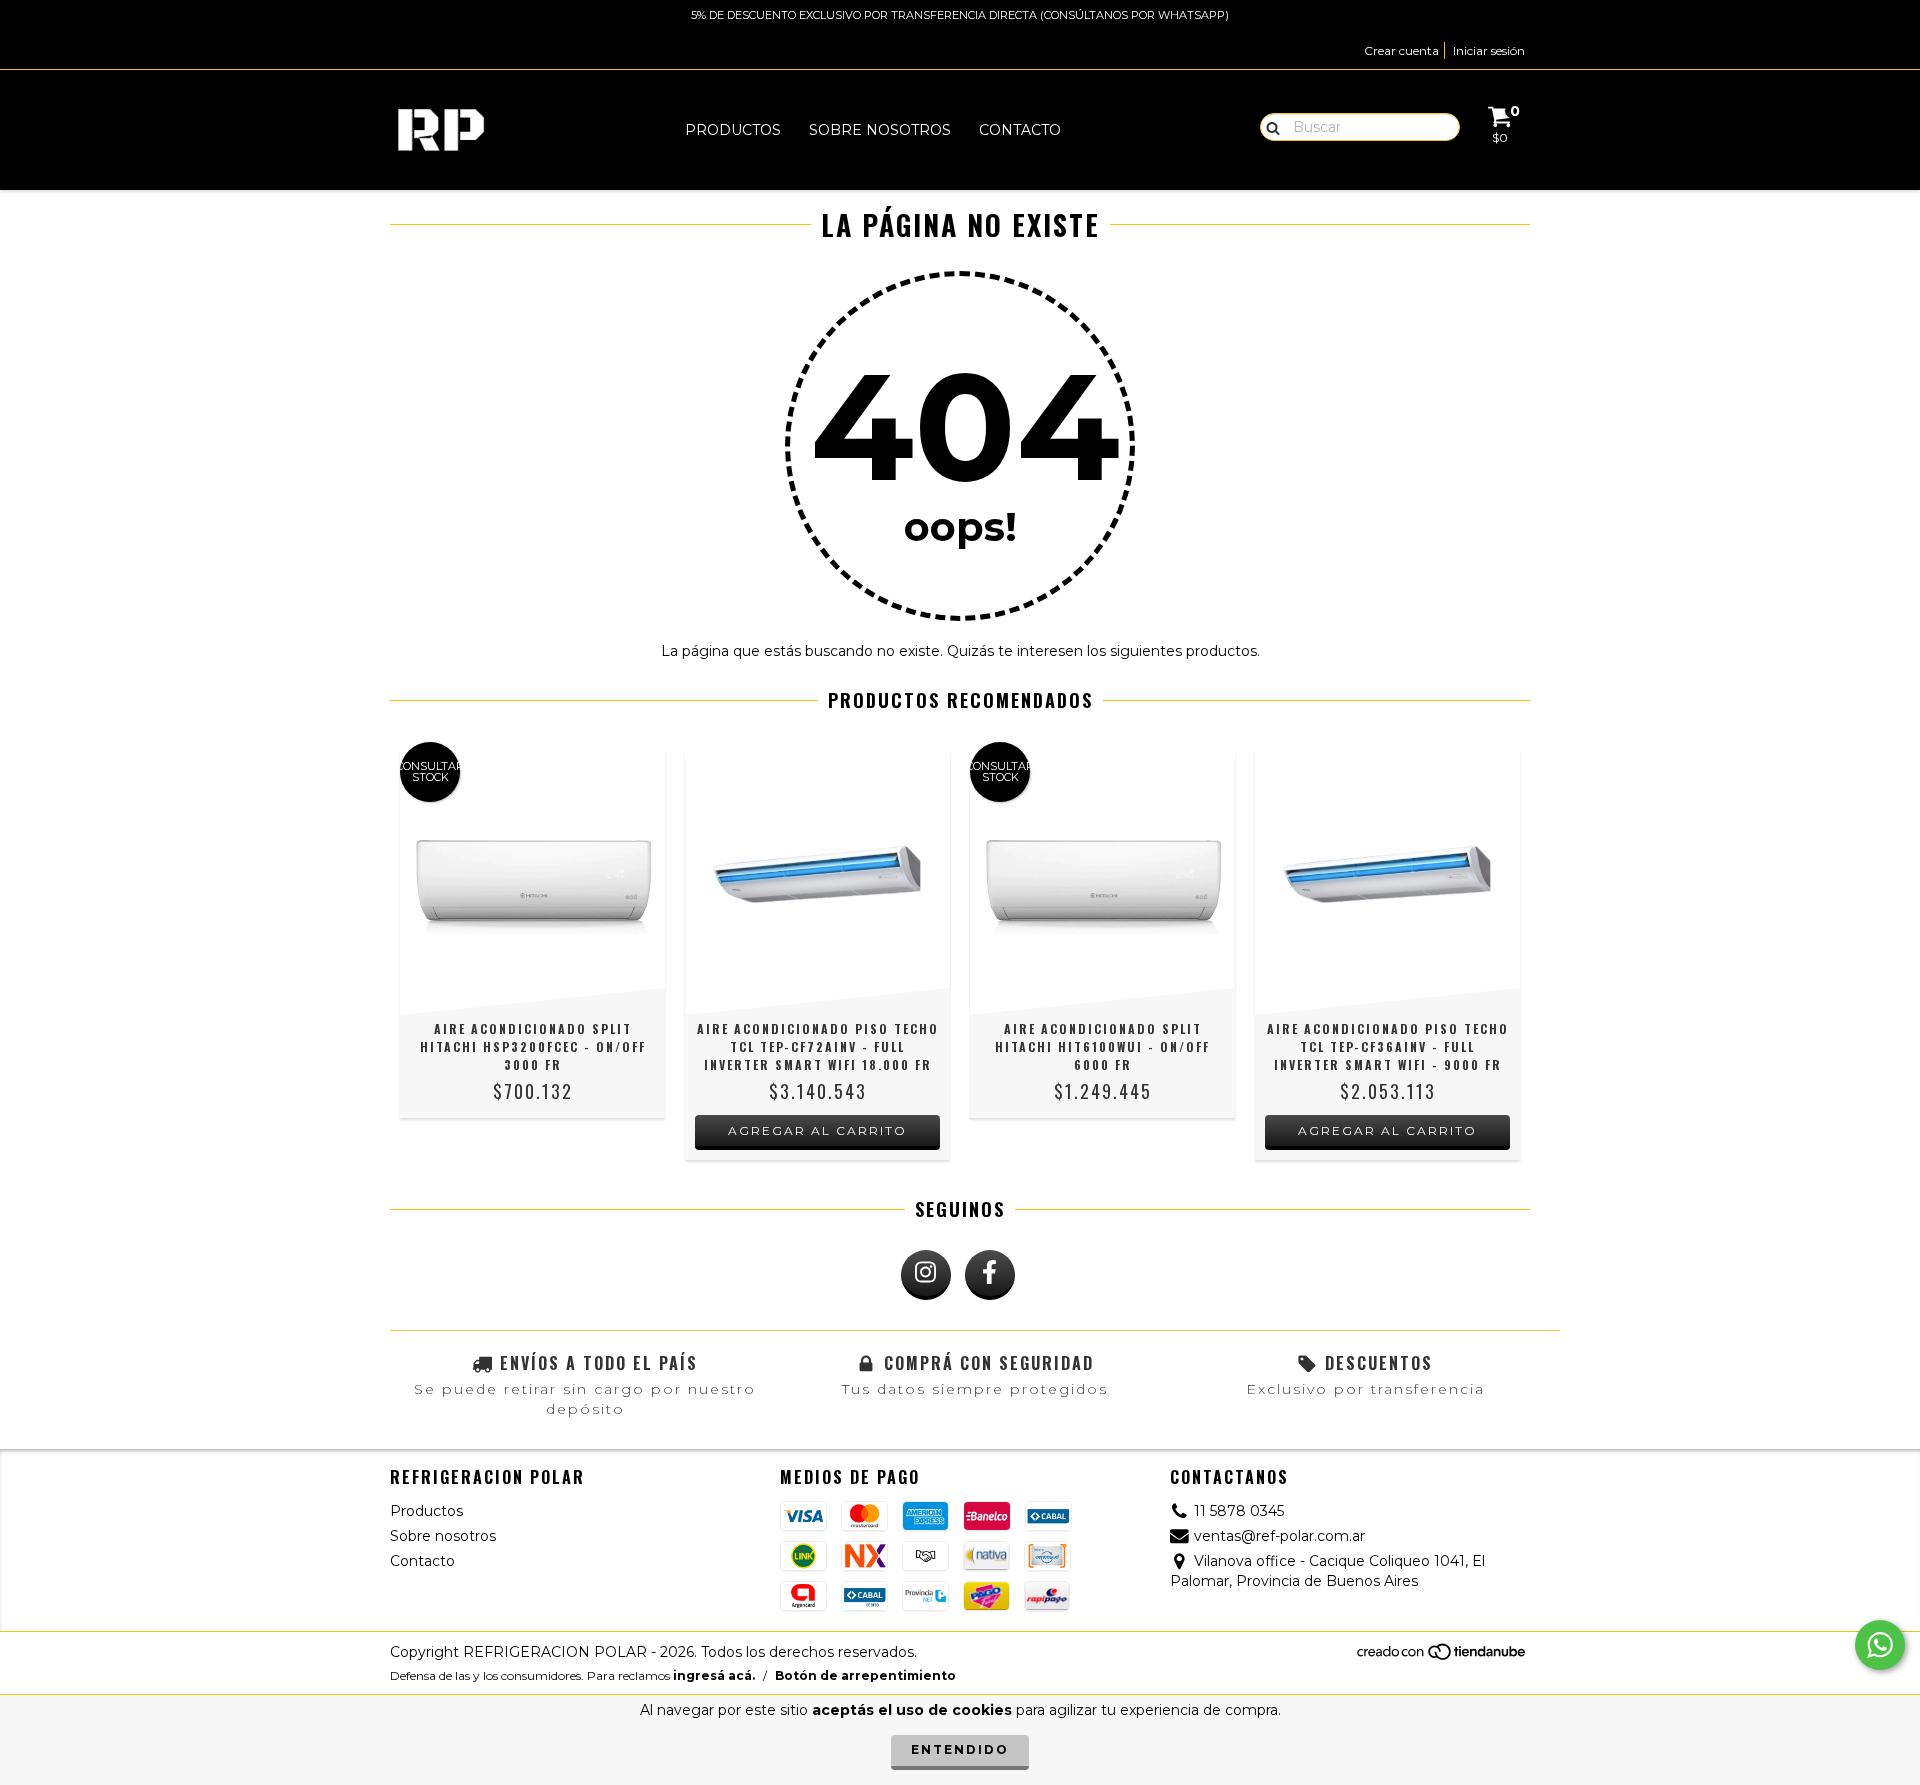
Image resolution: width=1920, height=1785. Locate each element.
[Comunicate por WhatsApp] (1880, 1645)
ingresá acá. (714, 1675)
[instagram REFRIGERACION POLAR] (926, 1275)
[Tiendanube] (1442, 1657)
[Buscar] (1268, 126)
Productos (733, 130)
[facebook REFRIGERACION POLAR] (990, 1275)
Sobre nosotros (880, 130)
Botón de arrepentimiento (865, 1675)
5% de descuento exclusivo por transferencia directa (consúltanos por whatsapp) (960, 15)
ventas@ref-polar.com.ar (1279, 1536)
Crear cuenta (1401, 50)
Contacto (1020, 130)
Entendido (960, 1749)
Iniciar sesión (1489, 50)
